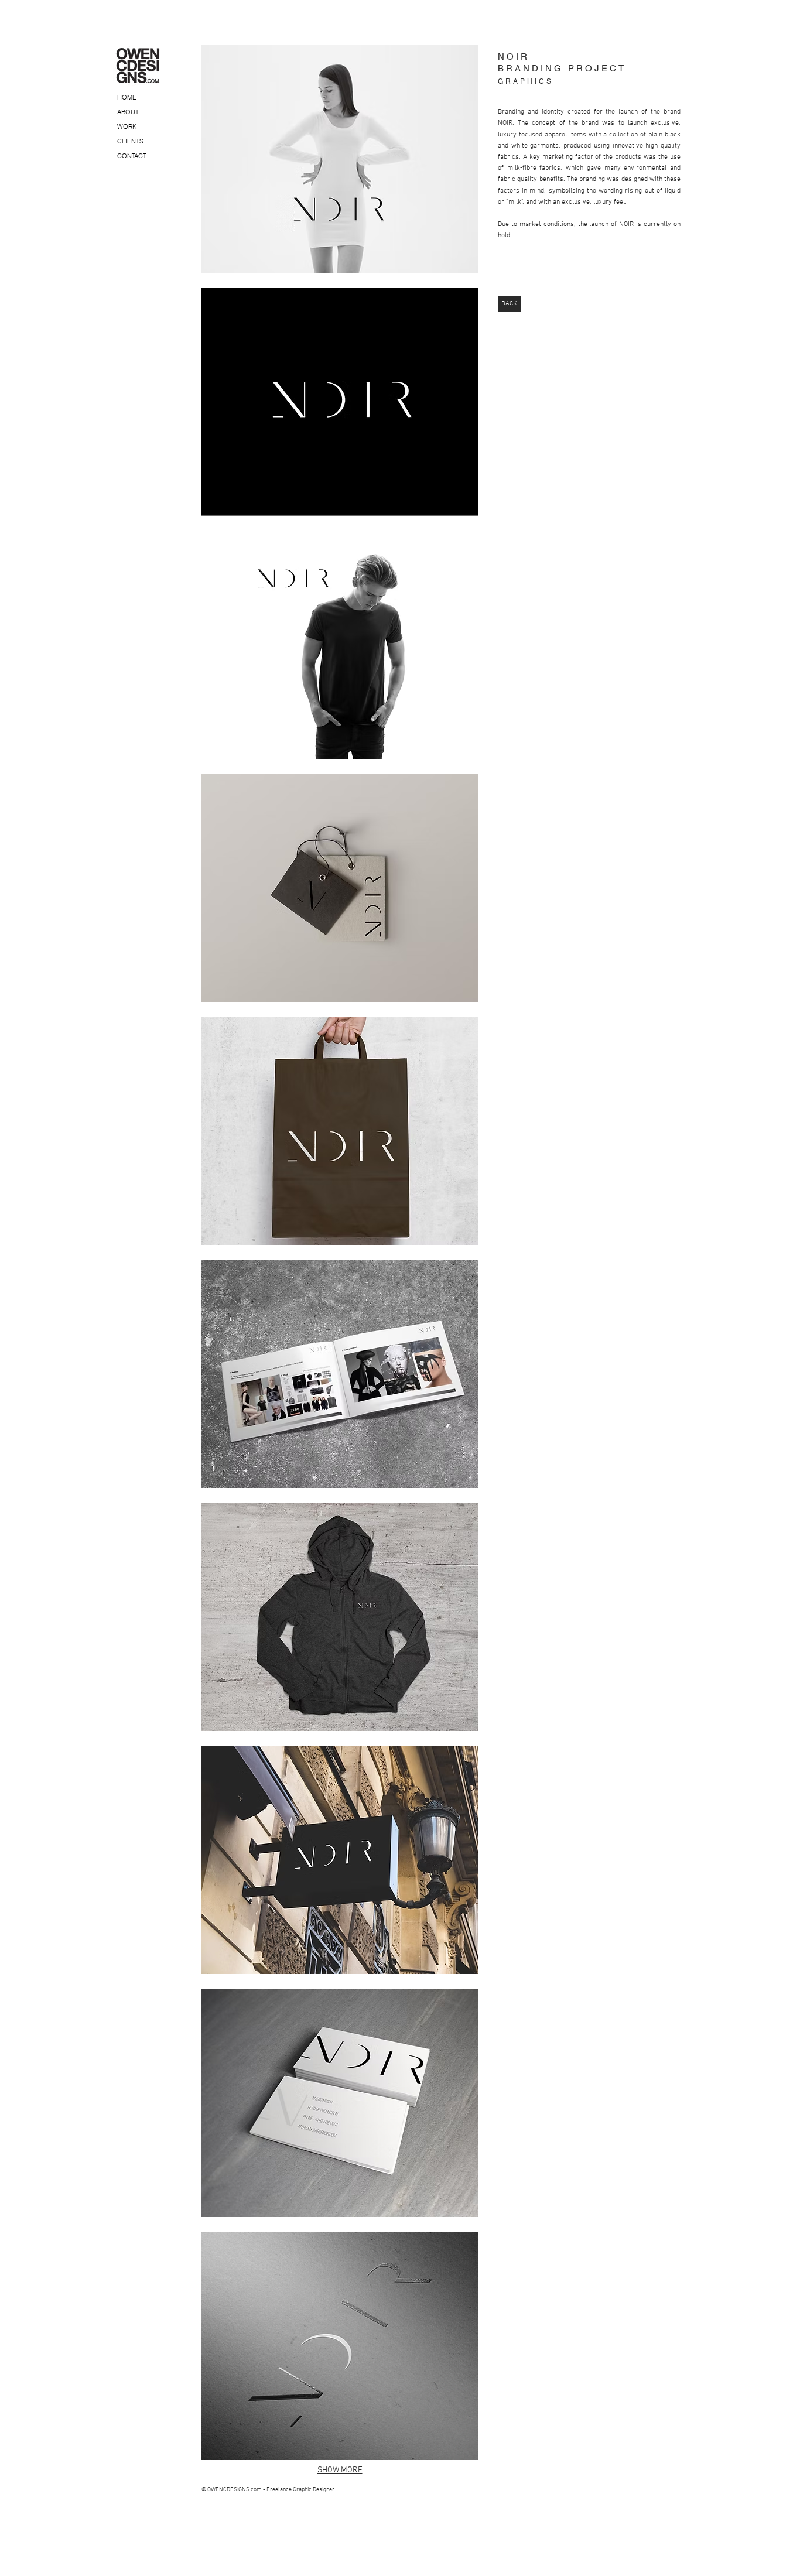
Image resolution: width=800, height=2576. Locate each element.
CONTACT (132, 156)
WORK (127, 126)
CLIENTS (130, 141)
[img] (340, 159)
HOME (127, 97)
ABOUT (128, 112)
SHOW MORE (340, 2470)
